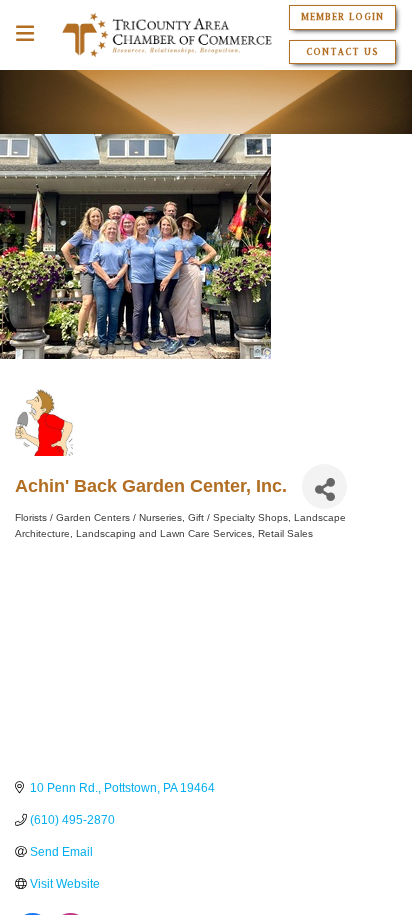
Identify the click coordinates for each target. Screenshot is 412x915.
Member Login (342, 17)
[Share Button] (324, 486)
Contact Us (342, 52)
